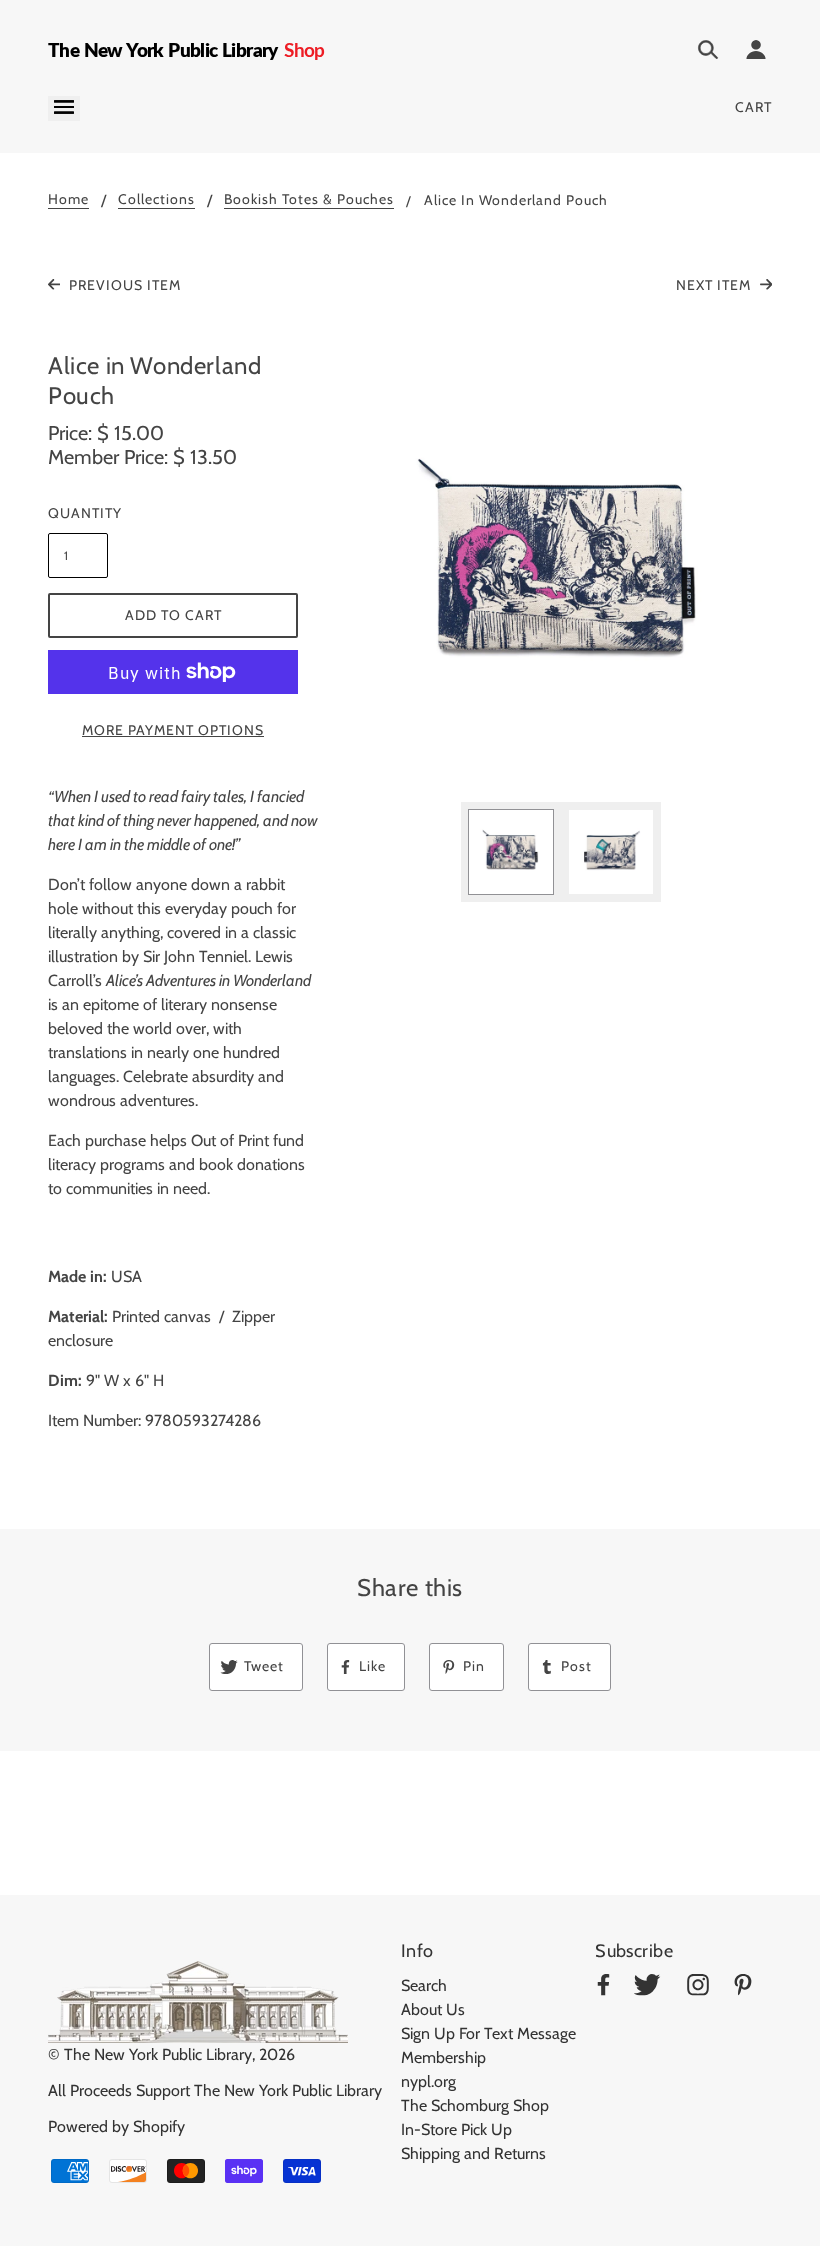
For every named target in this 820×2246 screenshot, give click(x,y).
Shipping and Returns (473, 2153)
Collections (156, 200)
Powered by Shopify (116, 2126)
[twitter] (647, 1988)
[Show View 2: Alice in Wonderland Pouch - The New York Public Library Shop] (611, 852)
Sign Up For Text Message (488, 2033)
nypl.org (428, 2081)
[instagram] (698, 1988)
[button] (561, 568)
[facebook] (603, 1988)
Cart (753, 107)
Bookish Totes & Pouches (309, 200)
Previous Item (123, 285)
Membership (443, 2057)
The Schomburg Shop (475, 2105)
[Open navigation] (64, 108)
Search (424, 1985)
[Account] (756, 53)
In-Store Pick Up (456, 2129)
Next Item (715, 285)
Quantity (78, 513)
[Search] (708, 53)
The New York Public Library (158, 2054)
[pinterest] (743, 1988)
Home (68, 200)
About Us (433, 2009)
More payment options (173, 730)
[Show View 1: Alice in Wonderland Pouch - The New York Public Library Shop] (511, 852)
